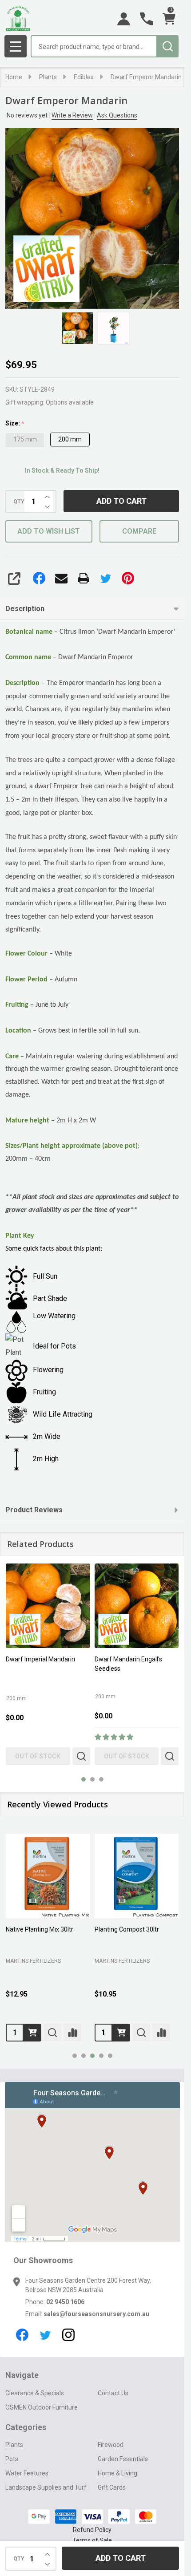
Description (25, 609)
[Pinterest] (128, 578)
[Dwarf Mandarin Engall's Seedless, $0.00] (137, 1606)
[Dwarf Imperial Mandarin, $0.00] (48, 1606)
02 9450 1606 (65, 2302)
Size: (15, 423)
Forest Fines (111, 1929)
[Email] (61, 578)
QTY (19, 502)
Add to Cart (121, 501)
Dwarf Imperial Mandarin (40, 1659)
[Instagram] (68, 2335)
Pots (12, 2459)
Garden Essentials (123, 2459)
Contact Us (113, 2393)
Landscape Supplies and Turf (46, 2487)
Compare (139, 531)
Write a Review (72, 115)
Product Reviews (34, 1510)
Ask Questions (117, 115)
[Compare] (72, 2033)
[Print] (84, 578)
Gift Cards (112, 2487)
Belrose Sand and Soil (37, 1959)
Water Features (27, 2473)
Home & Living (117, 2473)
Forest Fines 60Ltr (31, 1929)
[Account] (124, 19)
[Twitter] (106, 578)
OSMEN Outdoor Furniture (42, 2407)
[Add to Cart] (32, 2033)
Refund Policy (92, 2530)
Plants (14, 2445)
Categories (26, 2427)
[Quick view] (81, 1756)
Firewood (111, 2445)
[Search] (167, 46)
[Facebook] (39, 578)
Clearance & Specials (35, 2393)
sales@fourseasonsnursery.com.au (96, 2314)
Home (14, 77)
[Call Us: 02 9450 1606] (146, 19)
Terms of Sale (92, 2540)
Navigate (22, 2375)
